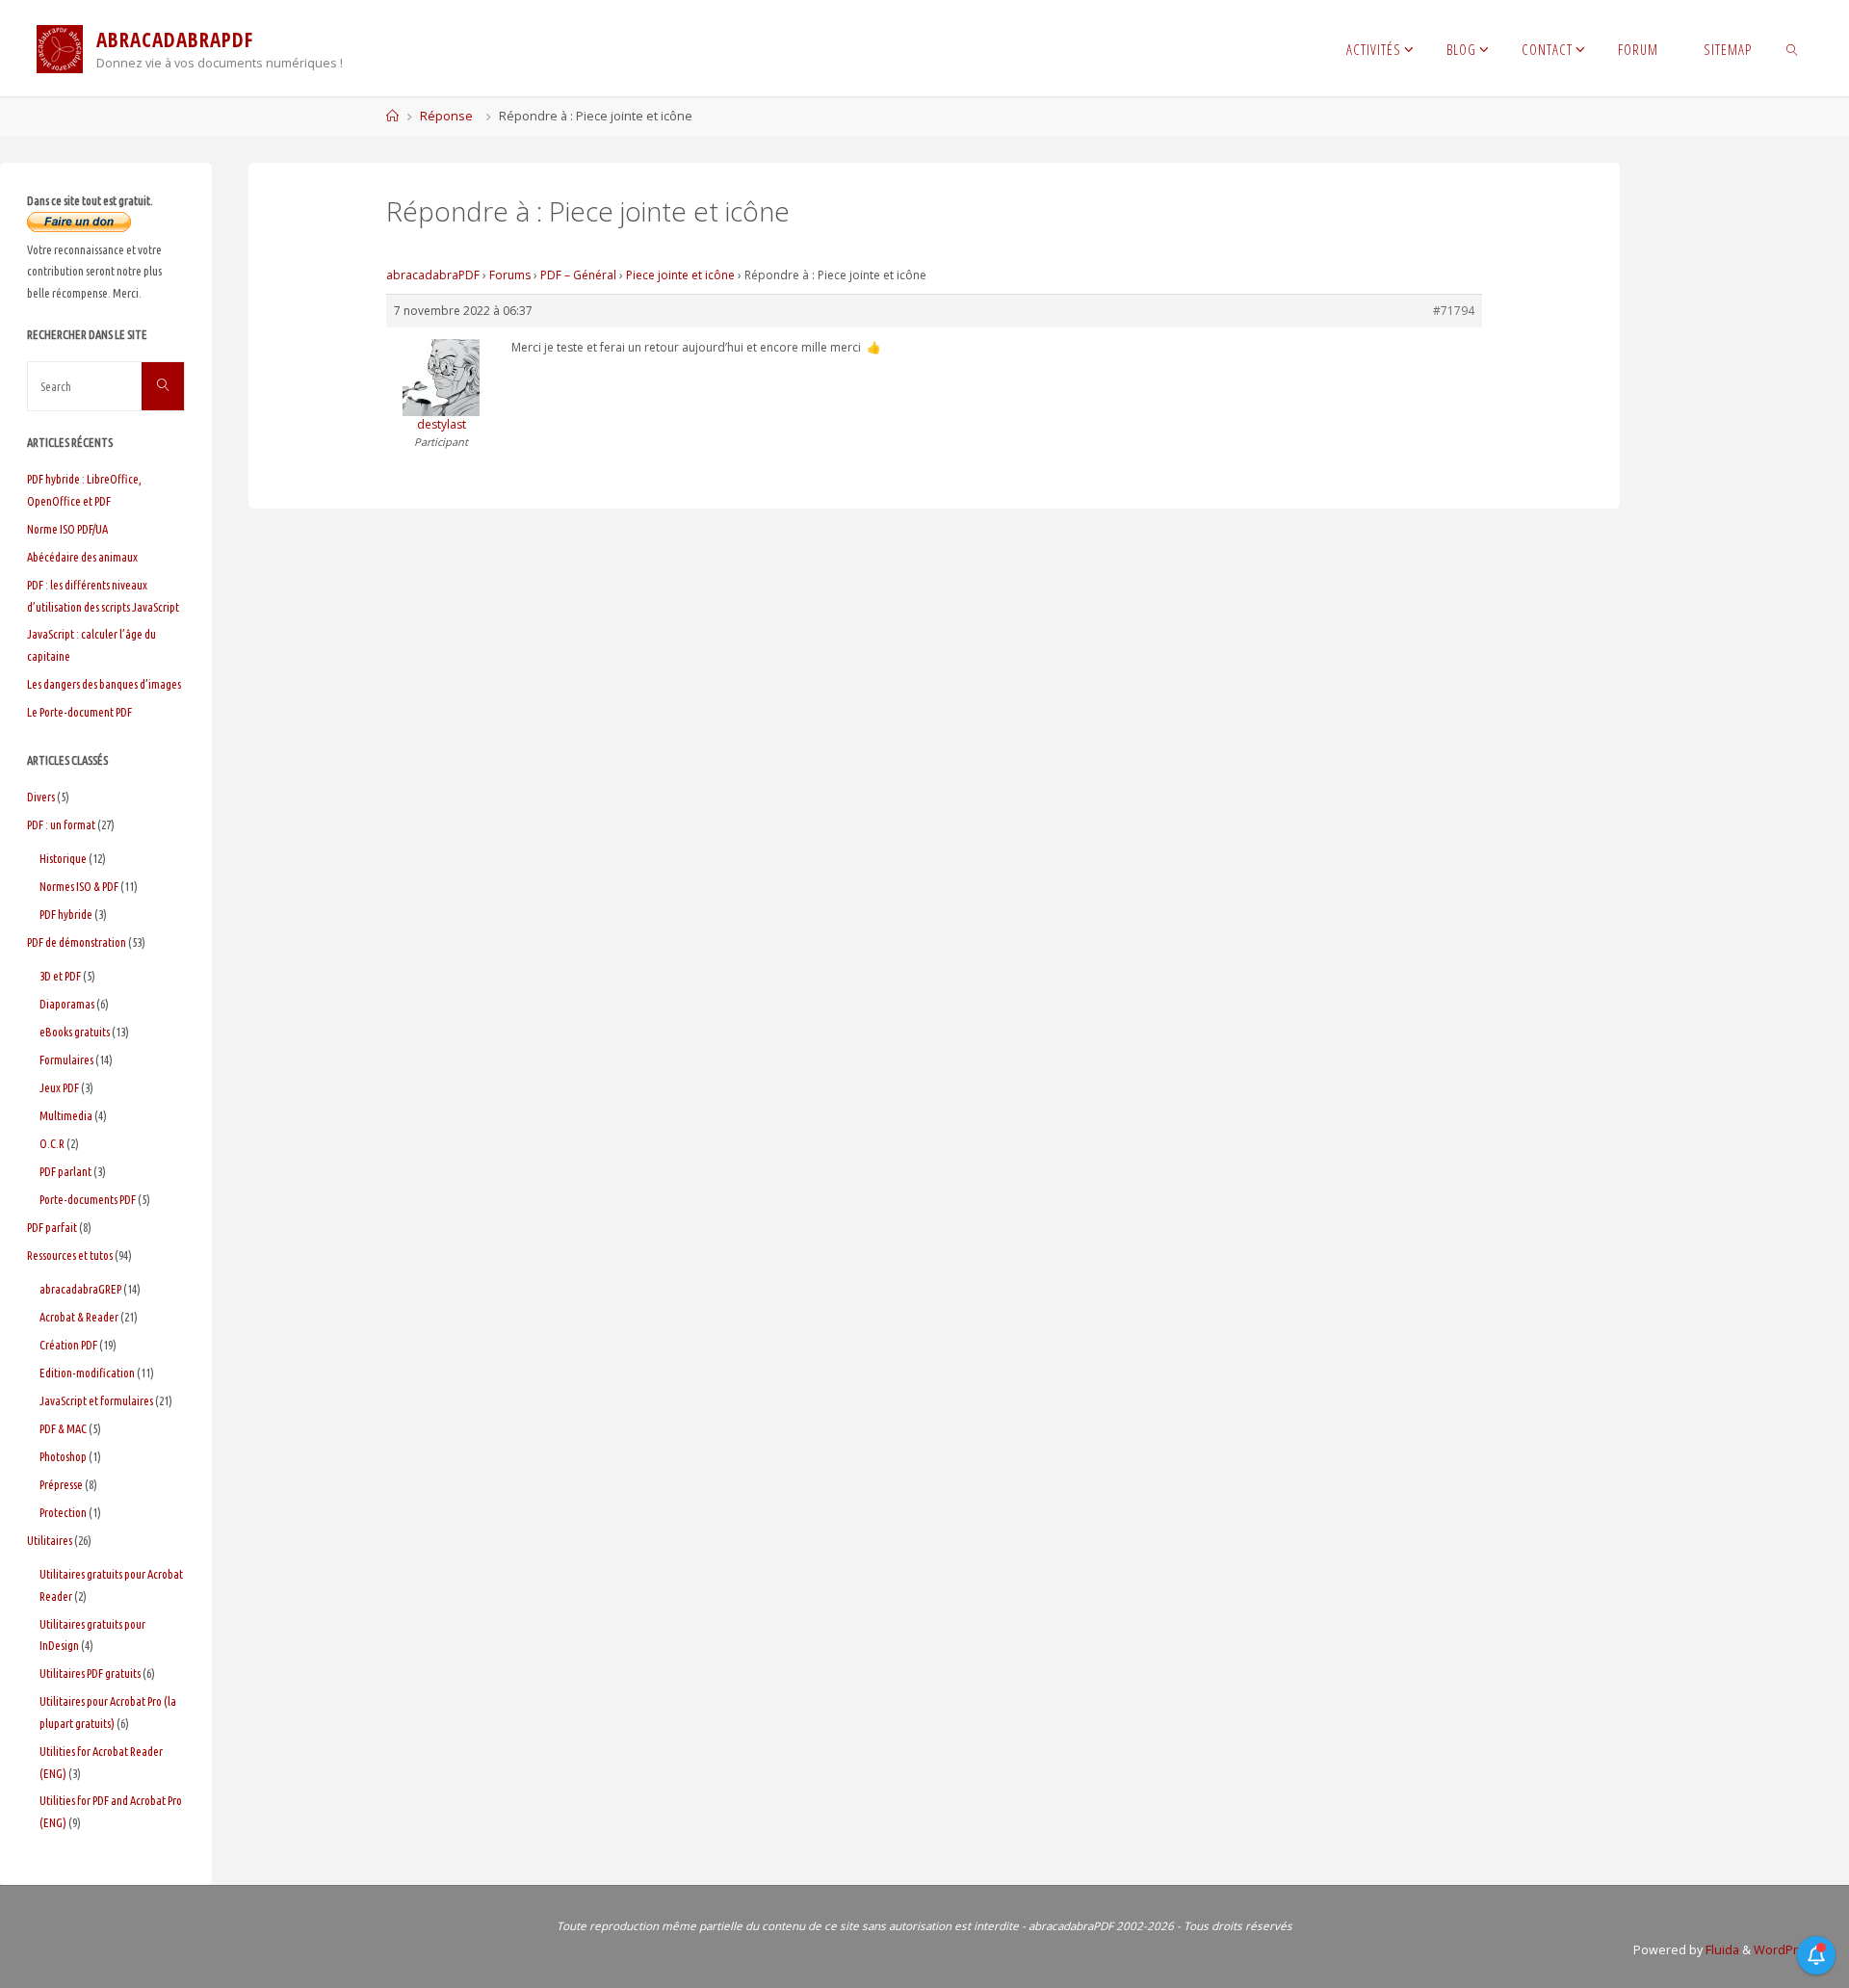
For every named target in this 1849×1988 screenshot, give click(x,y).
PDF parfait (52, 1227)
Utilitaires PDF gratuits (90, 1673)
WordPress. (1788, 1950)
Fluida (1721, 1950)
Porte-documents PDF (88, 1199)
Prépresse (61, 1484)
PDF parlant (65, 1171)
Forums (510, 275)
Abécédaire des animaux (82, 557)
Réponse (446, 116)
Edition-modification (87, 1373)
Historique (63, 858)
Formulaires (66, 1059)
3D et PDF (60, 976)
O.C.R (52, 1143)
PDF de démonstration (77, 942)
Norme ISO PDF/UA (67, 529)
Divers (41, 797)
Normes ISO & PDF (79, 886)
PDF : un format (61, 824)
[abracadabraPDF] (60, 48)
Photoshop (63, 1456)
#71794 (1454, 311)
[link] (1793, 48)
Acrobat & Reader (79, 1317)
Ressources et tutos (70, 1255)
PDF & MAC (63, 1428)
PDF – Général (578, 275)
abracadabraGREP (80, 1289)
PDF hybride (66, 914)
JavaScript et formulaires (96, 1400)
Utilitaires (50, 1540)
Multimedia (66, 1115)
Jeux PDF (59, 1087)
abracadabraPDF (433, 275)
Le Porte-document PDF (79, 712)
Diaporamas (67, 1004)
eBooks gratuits (75, 1032)
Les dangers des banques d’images (104, 684)
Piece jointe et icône (680, 275)
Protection (63, 1512)
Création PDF (68, 1345)
